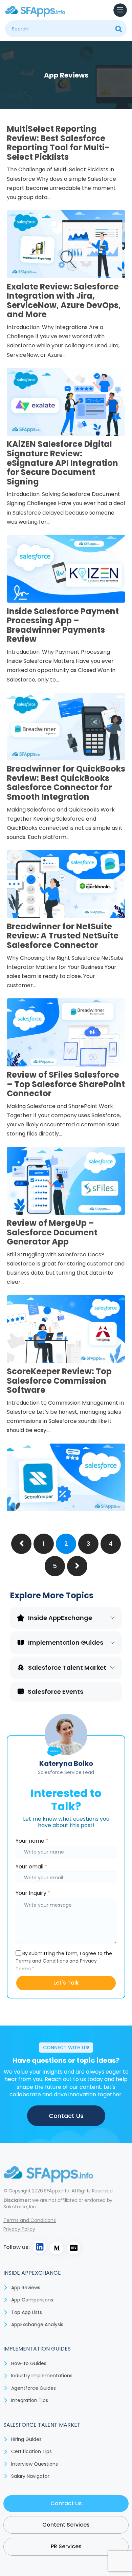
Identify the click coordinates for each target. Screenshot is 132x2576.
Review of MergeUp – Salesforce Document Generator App (52, 1232)
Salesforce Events (56, 1692)
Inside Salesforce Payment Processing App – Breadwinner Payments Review (63, 625)
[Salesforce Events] (21, 1691)
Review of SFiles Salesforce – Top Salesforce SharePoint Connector (66, 1084)
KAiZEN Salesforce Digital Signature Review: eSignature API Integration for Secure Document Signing (62, 463)
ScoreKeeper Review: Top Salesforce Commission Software (59, 1381)
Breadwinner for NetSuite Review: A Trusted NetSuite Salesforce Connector (63, 936)
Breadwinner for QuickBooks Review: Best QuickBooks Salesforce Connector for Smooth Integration (66, 783)
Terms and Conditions (42, 1961)
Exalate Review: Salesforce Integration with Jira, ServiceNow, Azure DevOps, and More (64, 301)
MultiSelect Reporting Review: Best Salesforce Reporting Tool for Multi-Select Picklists (58, 143)
